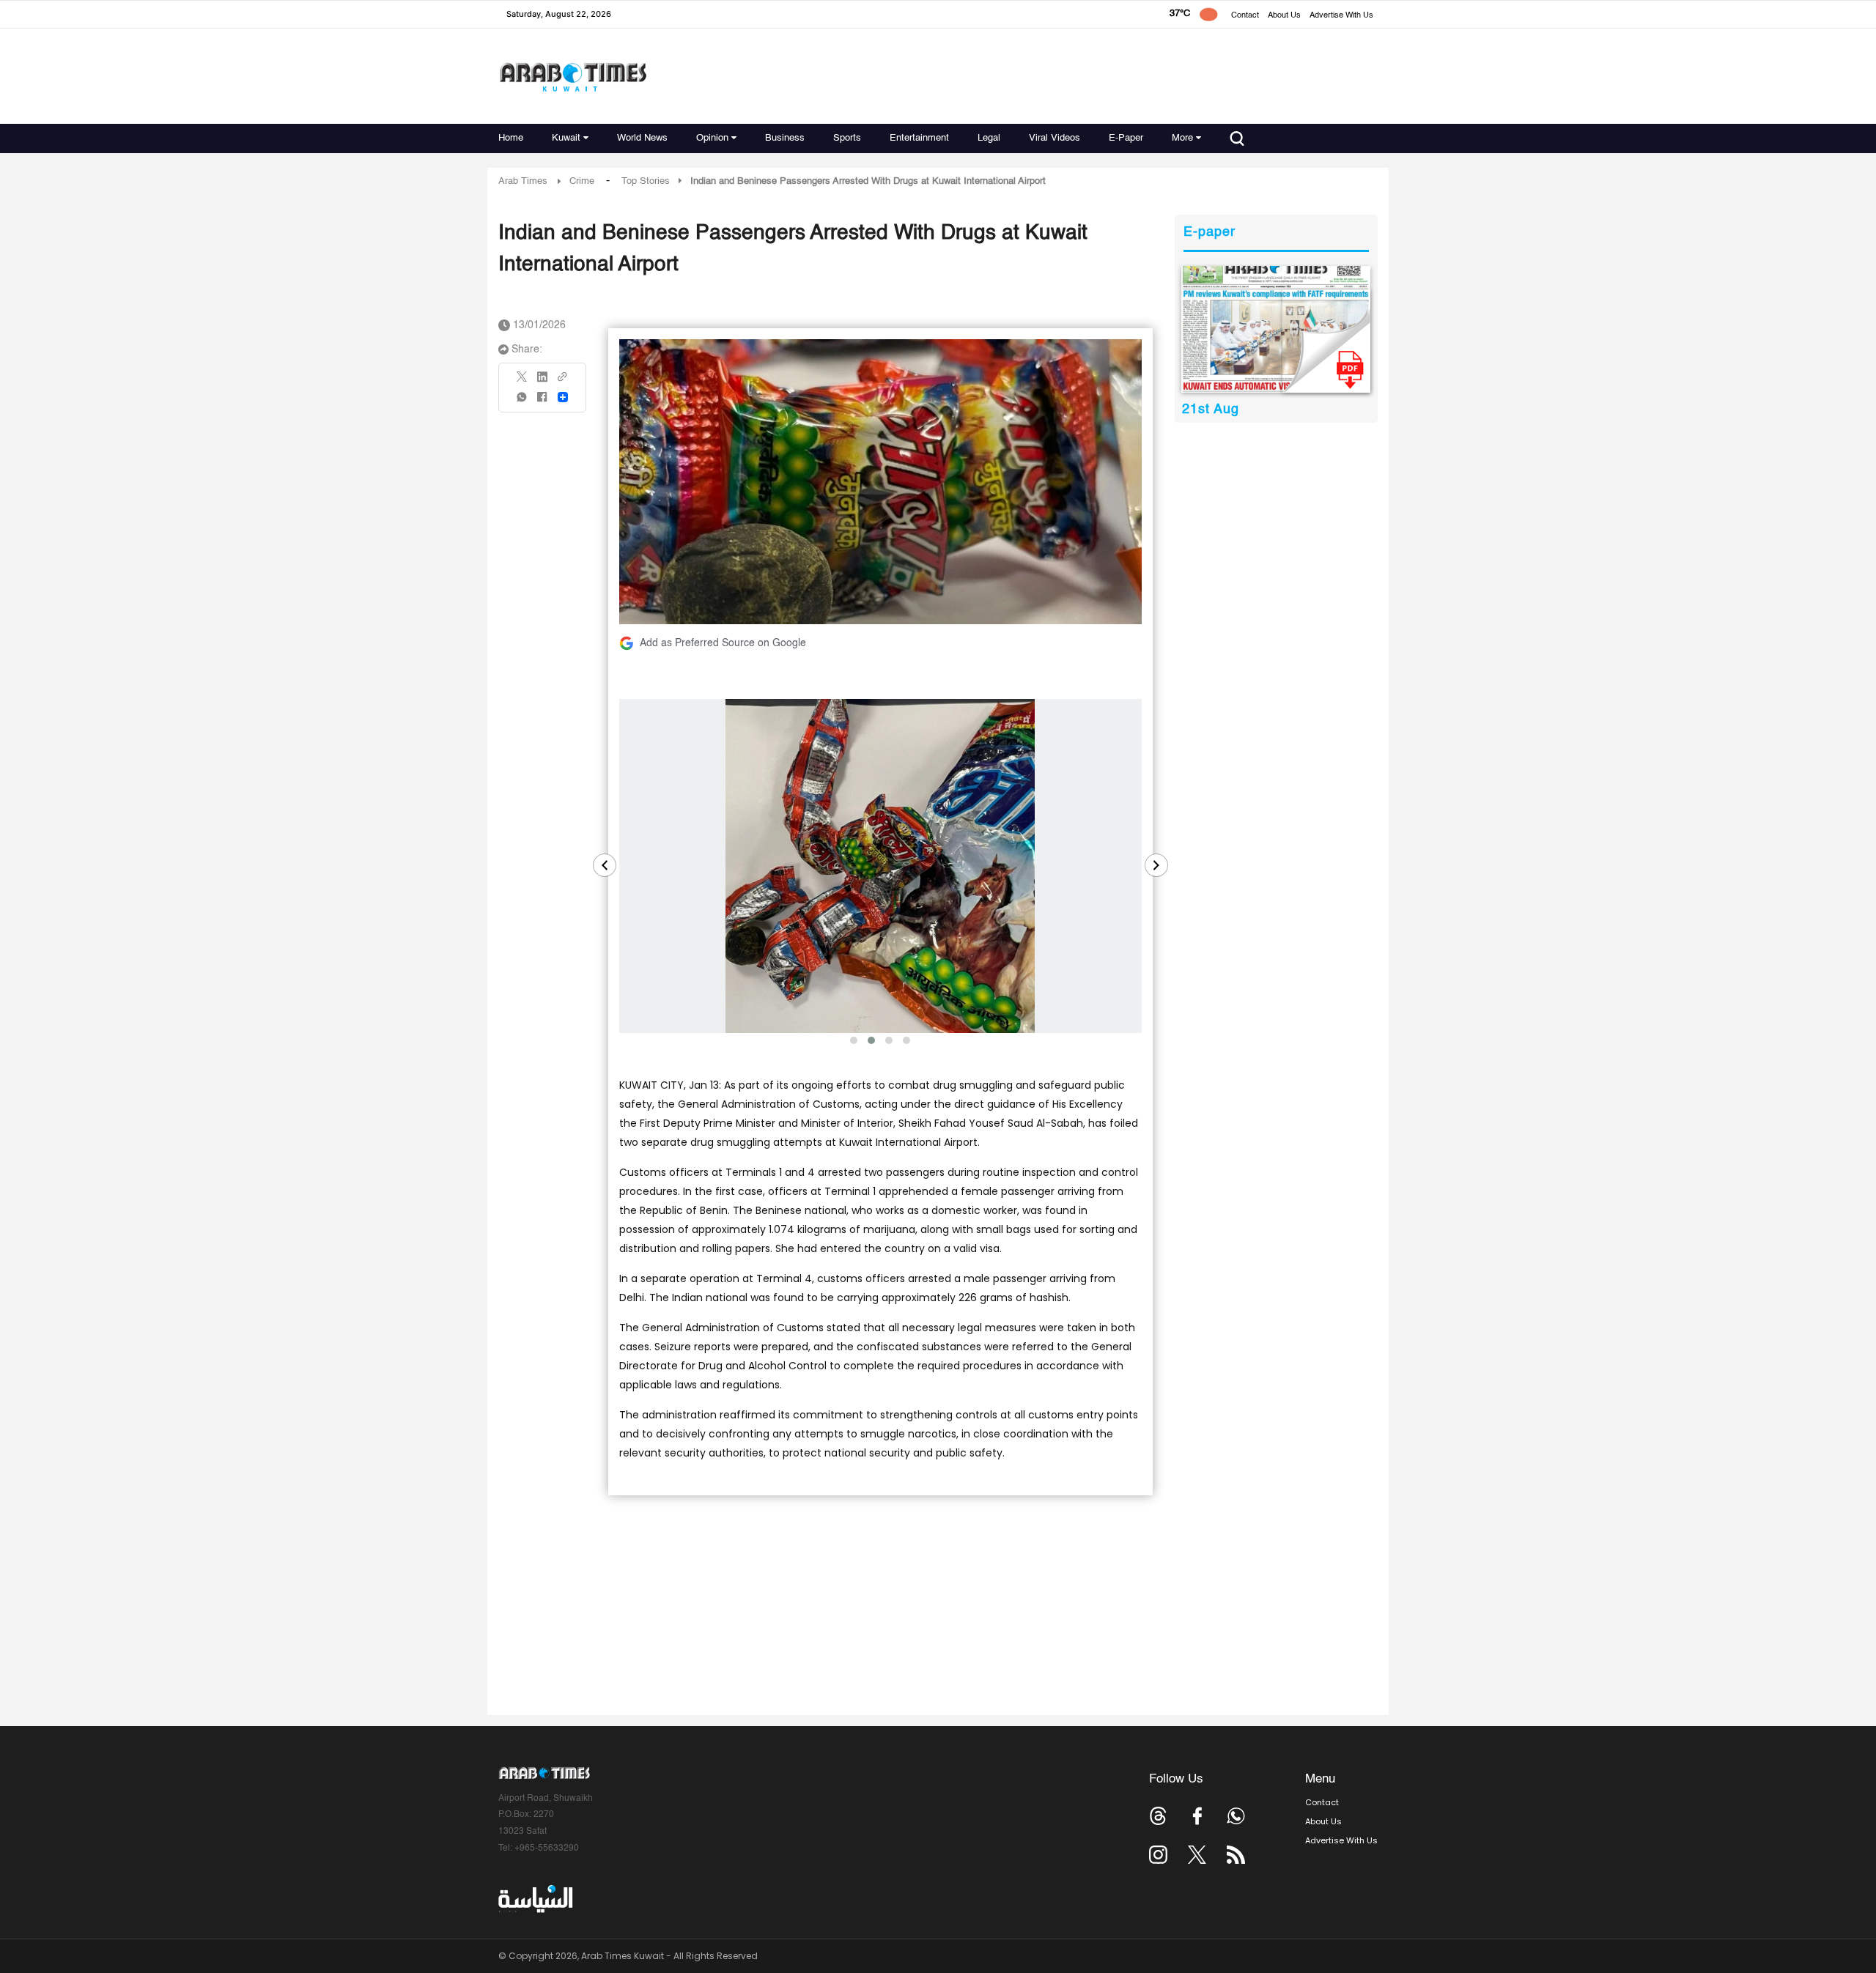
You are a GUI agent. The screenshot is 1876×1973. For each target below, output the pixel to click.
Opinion (712, 138)
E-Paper (1126, 138)
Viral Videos (1055, 138)
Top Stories (646, 181)
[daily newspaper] (1276, 329)
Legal (989, 138)
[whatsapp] (522, 402)
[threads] (1158, 1816)
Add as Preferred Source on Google (723, 643)
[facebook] (542, 402)
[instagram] (1158, 1855)
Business (785, 138)
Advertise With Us (1341, 16)
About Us (1284, 16)
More (1182, 138)
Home (511, 138)
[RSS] (1236, 1855)
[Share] (563, 397)
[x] (1197, 1855)
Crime (582, 181)
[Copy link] (563, 381)
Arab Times (523, 181)
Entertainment (919, 138)
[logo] (573, 77)
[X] (522, 381)
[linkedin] (542, 382)
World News (642, 138)
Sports (847, 138)
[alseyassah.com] (535, 1899)
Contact (1245, 16)
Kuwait (566, 138)
